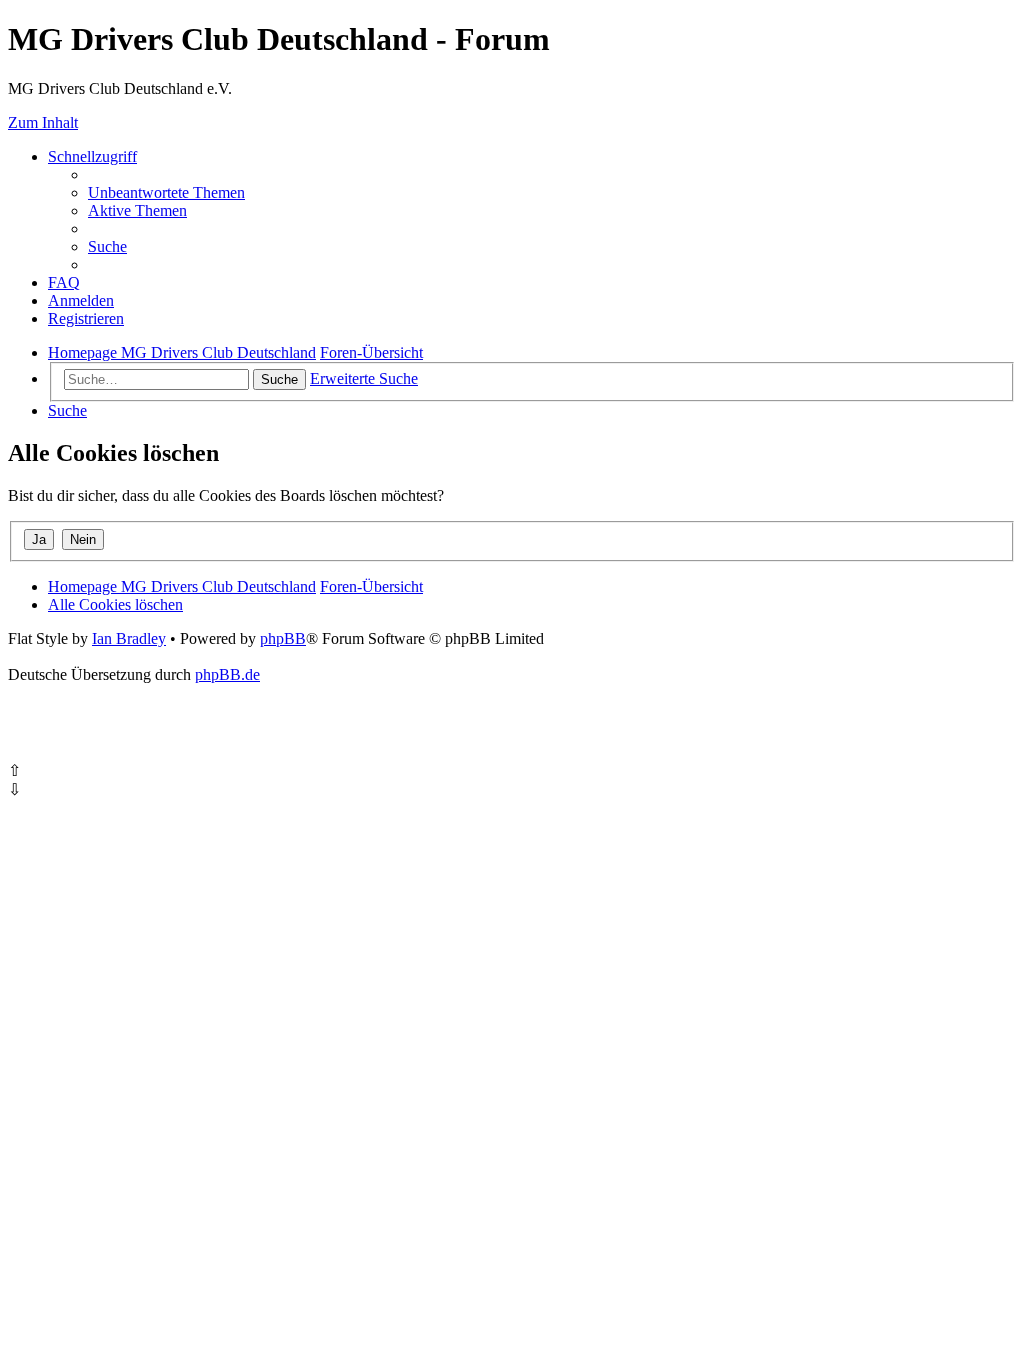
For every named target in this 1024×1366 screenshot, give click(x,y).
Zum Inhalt (43, 122)
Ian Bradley (129, 638)
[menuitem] (166, 192)
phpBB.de (227, 674)
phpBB (283, 638)
